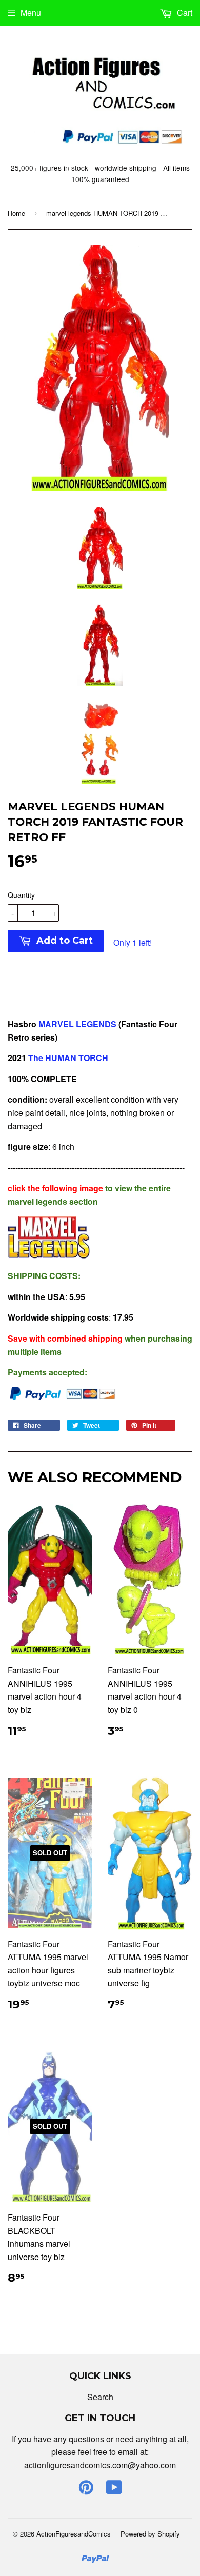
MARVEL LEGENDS (77, 1024)
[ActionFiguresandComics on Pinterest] (86, 2490)
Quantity (21, 895)
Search (100, 2397)
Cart (184, 13)
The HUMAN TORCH (67, 1058)
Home (16, 213)
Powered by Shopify (150, 2534)
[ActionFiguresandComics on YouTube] (114, 2490)
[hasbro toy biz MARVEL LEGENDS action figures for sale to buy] (49, 1255)
